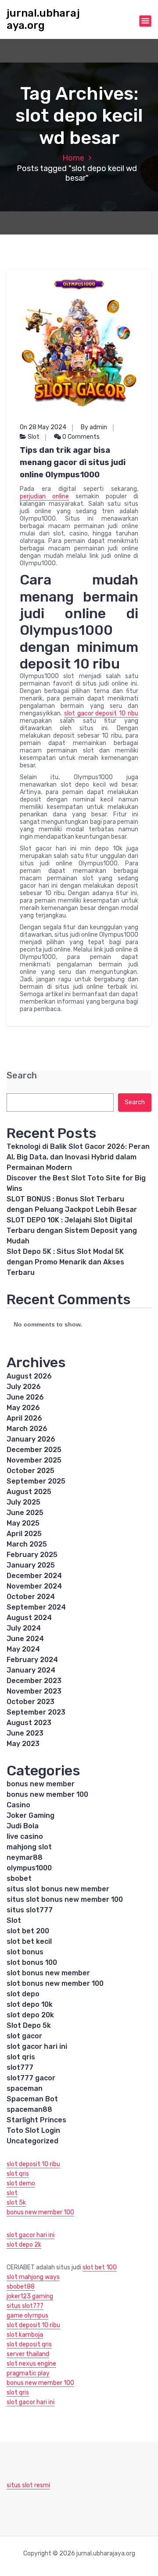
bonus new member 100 (47, 1794)
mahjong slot (29, 1847)
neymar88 (25, 1857)
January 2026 (31, 1439)
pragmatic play (28, 2373)
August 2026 (29, 1376)
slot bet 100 (100, 2267)
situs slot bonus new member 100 (65, 1899)
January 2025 (31, 1565)
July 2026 (24, 1387)
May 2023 (23, 1744)
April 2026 (24, 1418)
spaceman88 (29, 2109)
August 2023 (29, 1723)
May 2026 (23, 1408)
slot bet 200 (28, 1931)
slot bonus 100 (32, 1962)
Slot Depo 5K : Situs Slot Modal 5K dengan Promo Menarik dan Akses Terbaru (65, 1262)
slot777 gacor (31, 2078)
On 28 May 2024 (43, 427)
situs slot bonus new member (58, 1889)
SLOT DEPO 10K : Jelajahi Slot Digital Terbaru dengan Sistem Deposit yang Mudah (72, 1230)
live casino (25, 1836)
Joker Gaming (31, 1815)
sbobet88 (21, 2287)
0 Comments (80, 437)
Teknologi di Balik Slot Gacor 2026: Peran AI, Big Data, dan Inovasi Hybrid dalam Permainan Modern (78, 1157)
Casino (18, 1805)
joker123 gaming (30, 2296)
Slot (34, 437)
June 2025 (25, 1513)
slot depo (23, 1994)
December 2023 (34, 1681)
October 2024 (31, 1597)
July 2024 (24, 1628)
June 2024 (25, 1639)
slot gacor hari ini (37, 2046)
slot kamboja (25, 2335)
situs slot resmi (28, 2485)
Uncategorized (32, 2141)
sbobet (19, 1878)
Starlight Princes (36, 2120)
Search (22, 1076)
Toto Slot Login (33, 2130)
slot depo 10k (30, 2004)
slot (12, 2193)
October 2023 (31, 1702)
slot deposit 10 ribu (33, 2164)
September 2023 (36, 1712)
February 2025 (32, 1555)
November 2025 (34, 1460)
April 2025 (24, 1534)
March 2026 (27, 1429)
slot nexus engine (31, 2364)
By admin (94, 427)
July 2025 (23, 1502)
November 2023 (34, 1691)
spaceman (25, 2088)
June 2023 (25, 1733)
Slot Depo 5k (29, 2025)
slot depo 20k (30, 2015)
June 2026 (25, 1397)
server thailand (28, 2354)
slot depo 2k (24, 2245)
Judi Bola (23, 1826)
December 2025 (34, 1450)
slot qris (21, 2057)
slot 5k (16, 2203)
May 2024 (23, 1649)
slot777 (20, 2067)
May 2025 (23, 1523)
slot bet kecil (29, 1941)
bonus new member (41, 1784)
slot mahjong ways (33, 2277)
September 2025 (36, 1481)
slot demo (21, 2183)
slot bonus (25, 1952)
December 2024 (34, 1576)
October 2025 (31, 1471)
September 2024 (36, 1607)
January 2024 (31, 1670)
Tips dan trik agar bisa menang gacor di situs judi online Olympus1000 (73, 462)
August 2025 (29, 1492)
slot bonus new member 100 (55, 1983)
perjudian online (44, 496)
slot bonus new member (48, 1973)
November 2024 (34, 1586)
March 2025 (27, 1544)
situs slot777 (30, 1910)
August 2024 (29, 1618)
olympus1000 (29, 1868)
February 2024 (32, 1660)
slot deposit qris (29, 2344)
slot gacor (24, 2036)
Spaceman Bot (32, 2099)
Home (73, 158)
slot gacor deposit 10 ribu (101, 713)
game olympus (27, 2315)
